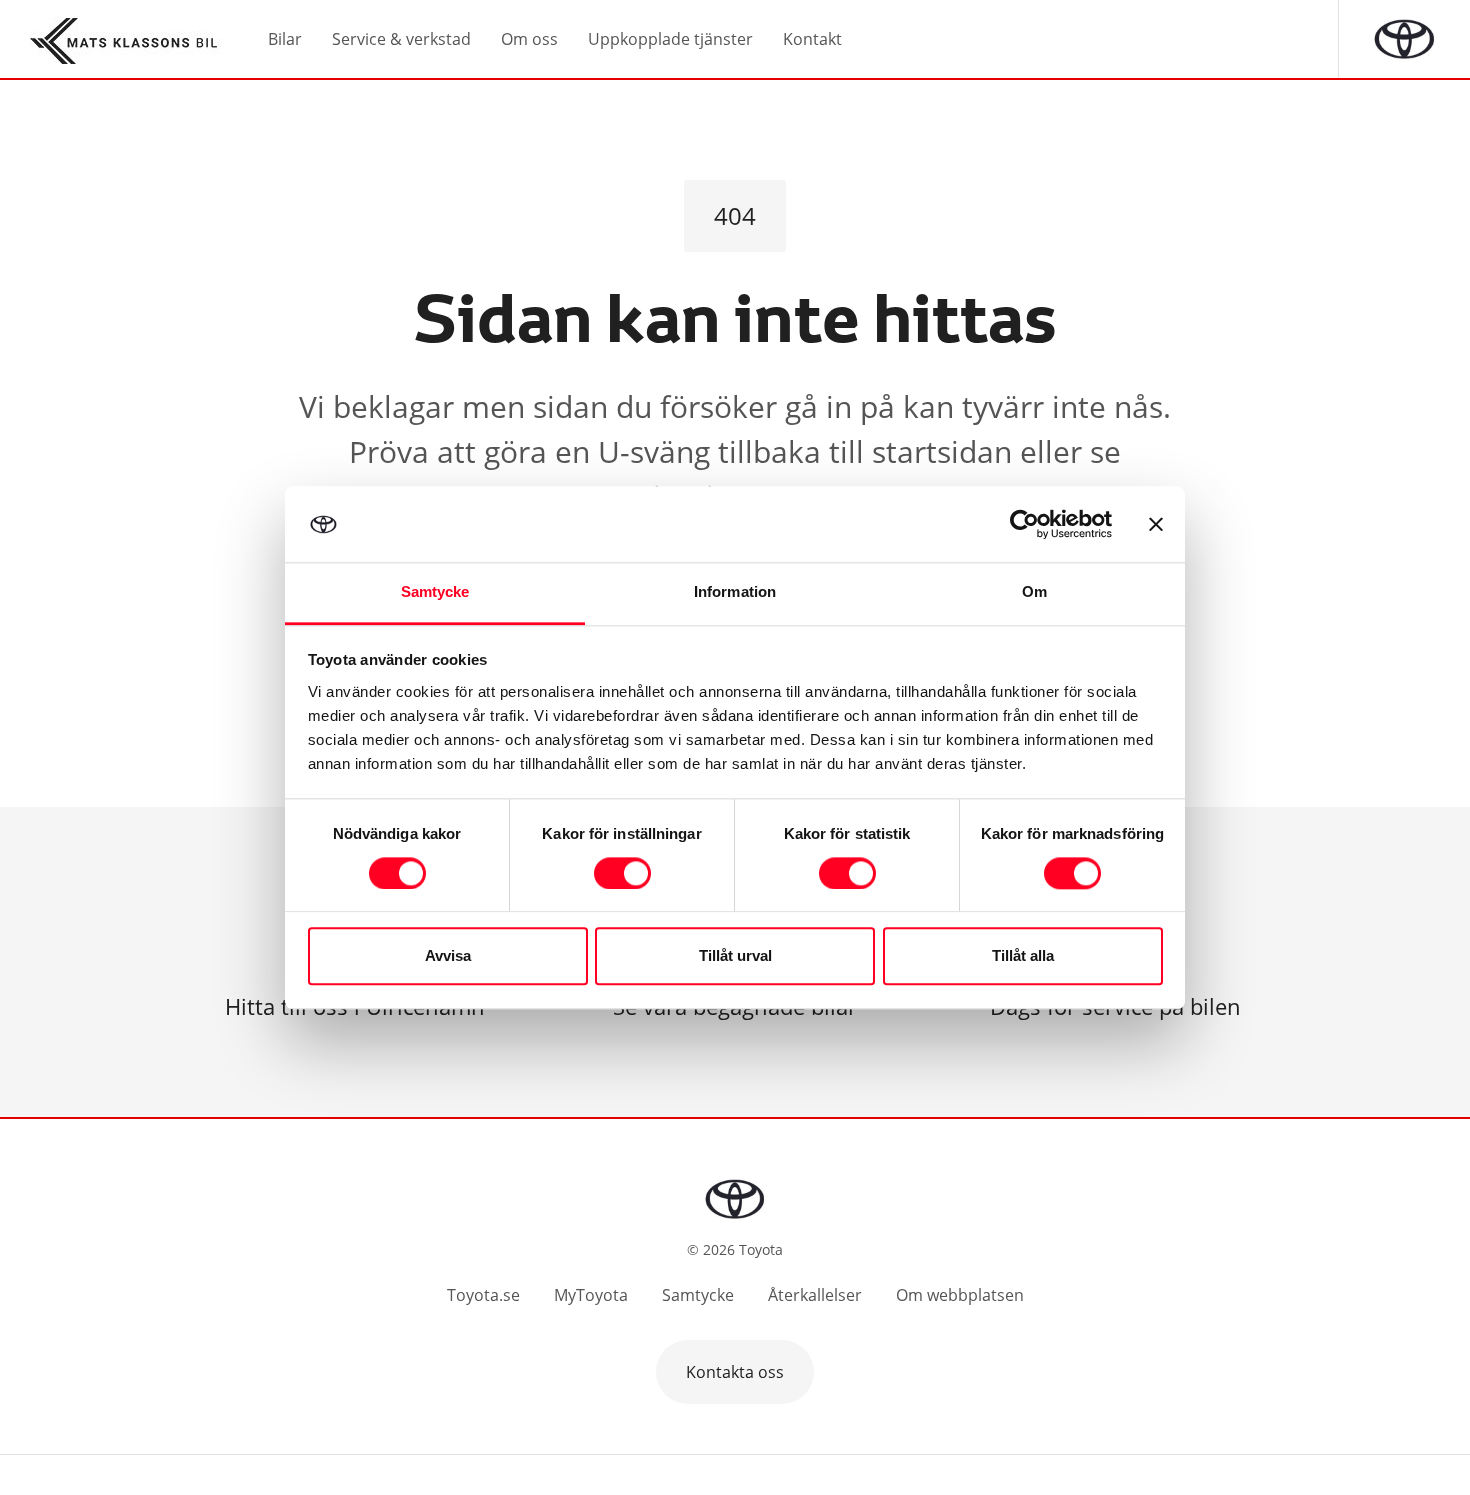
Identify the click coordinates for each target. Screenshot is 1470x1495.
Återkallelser (815, 1295)
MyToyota (591, 1295)
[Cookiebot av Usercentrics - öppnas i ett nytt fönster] (1024, 524)
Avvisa (448, 956)
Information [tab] (735, 592)
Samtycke (698, 1295)
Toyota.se (483, 1295)
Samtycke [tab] (435, 592)
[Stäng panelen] (1156, 524)
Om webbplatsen (960, 1295)
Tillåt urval (735, 956)
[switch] (622, 873)
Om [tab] (1034, 592)
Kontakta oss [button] (735, 1372)
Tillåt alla (1023, 956)
